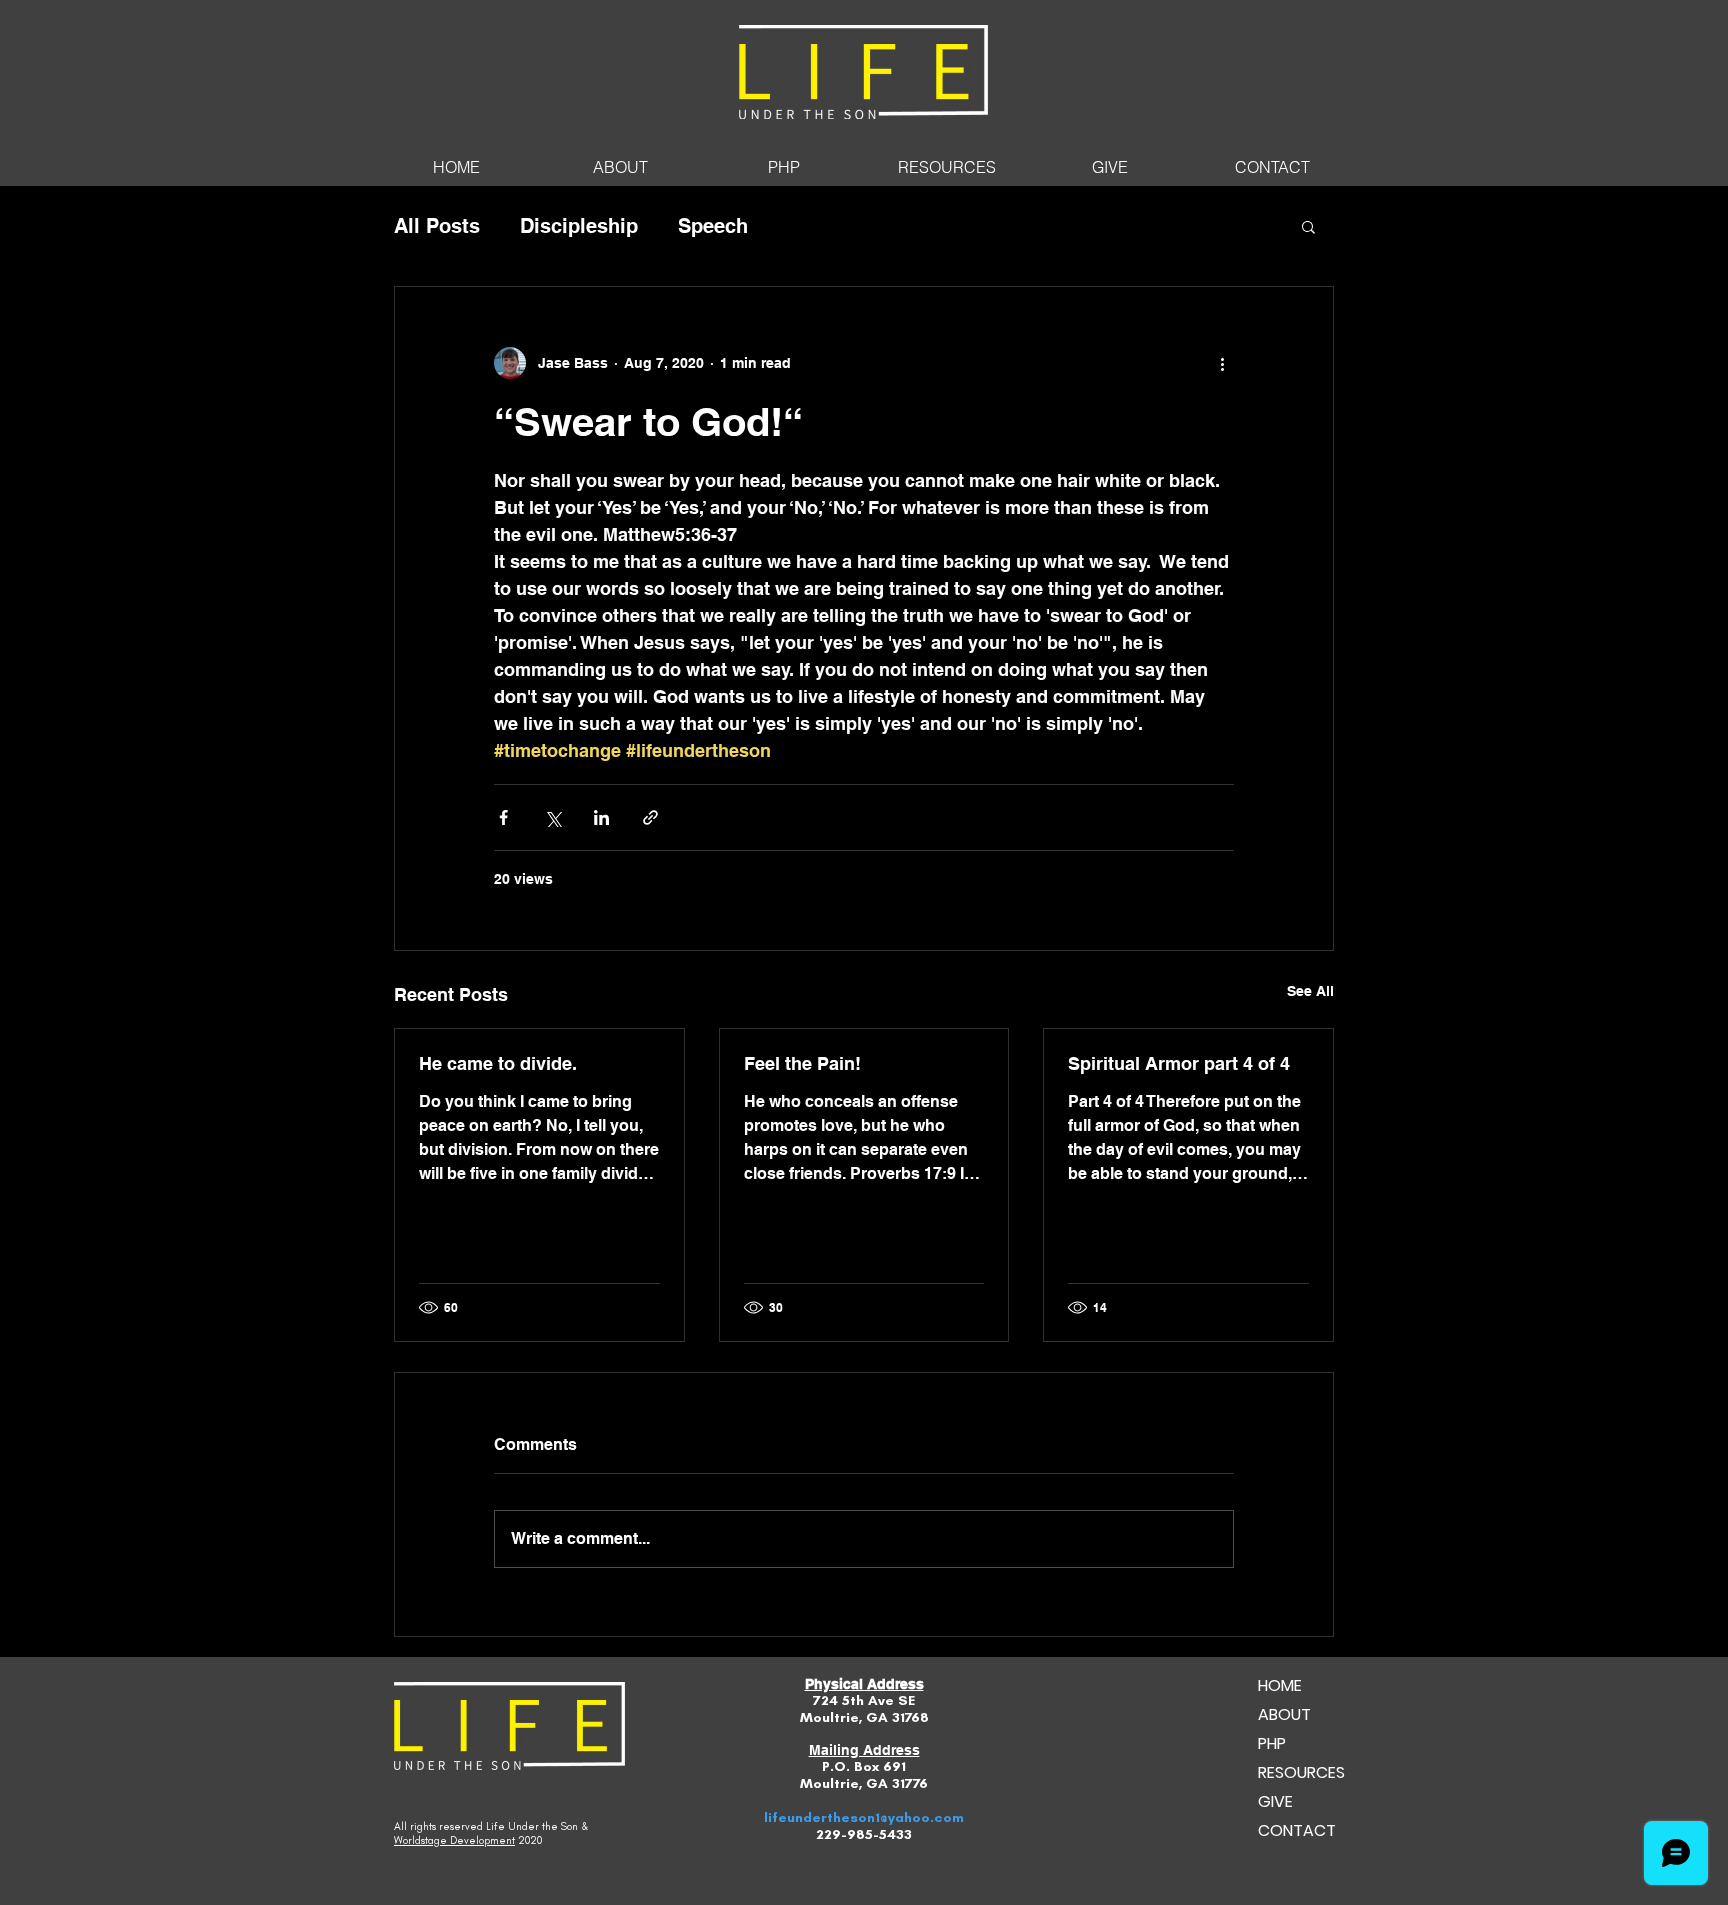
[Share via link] (650, 817)
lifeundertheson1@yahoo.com (864, 1817)
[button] (1308, 226)
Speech (713, 226)
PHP (1272, 1743)
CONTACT (1297, 1830)
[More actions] (1222, 363)
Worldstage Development (454, 1840)
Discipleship (579, 226)
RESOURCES (1301, 1772)
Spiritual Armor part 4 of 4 (1179, 1063)
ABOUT (1284, 1714)
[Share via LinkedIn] (601, 817)
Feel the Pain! (802, 1063)
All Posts (437, 226)
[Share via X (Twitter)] (552, 817)
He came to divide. (498, 1063)
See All (1310, 991)
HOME (1280, 1685)
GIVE (1275, 1801)
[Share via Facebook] (503, 817)
